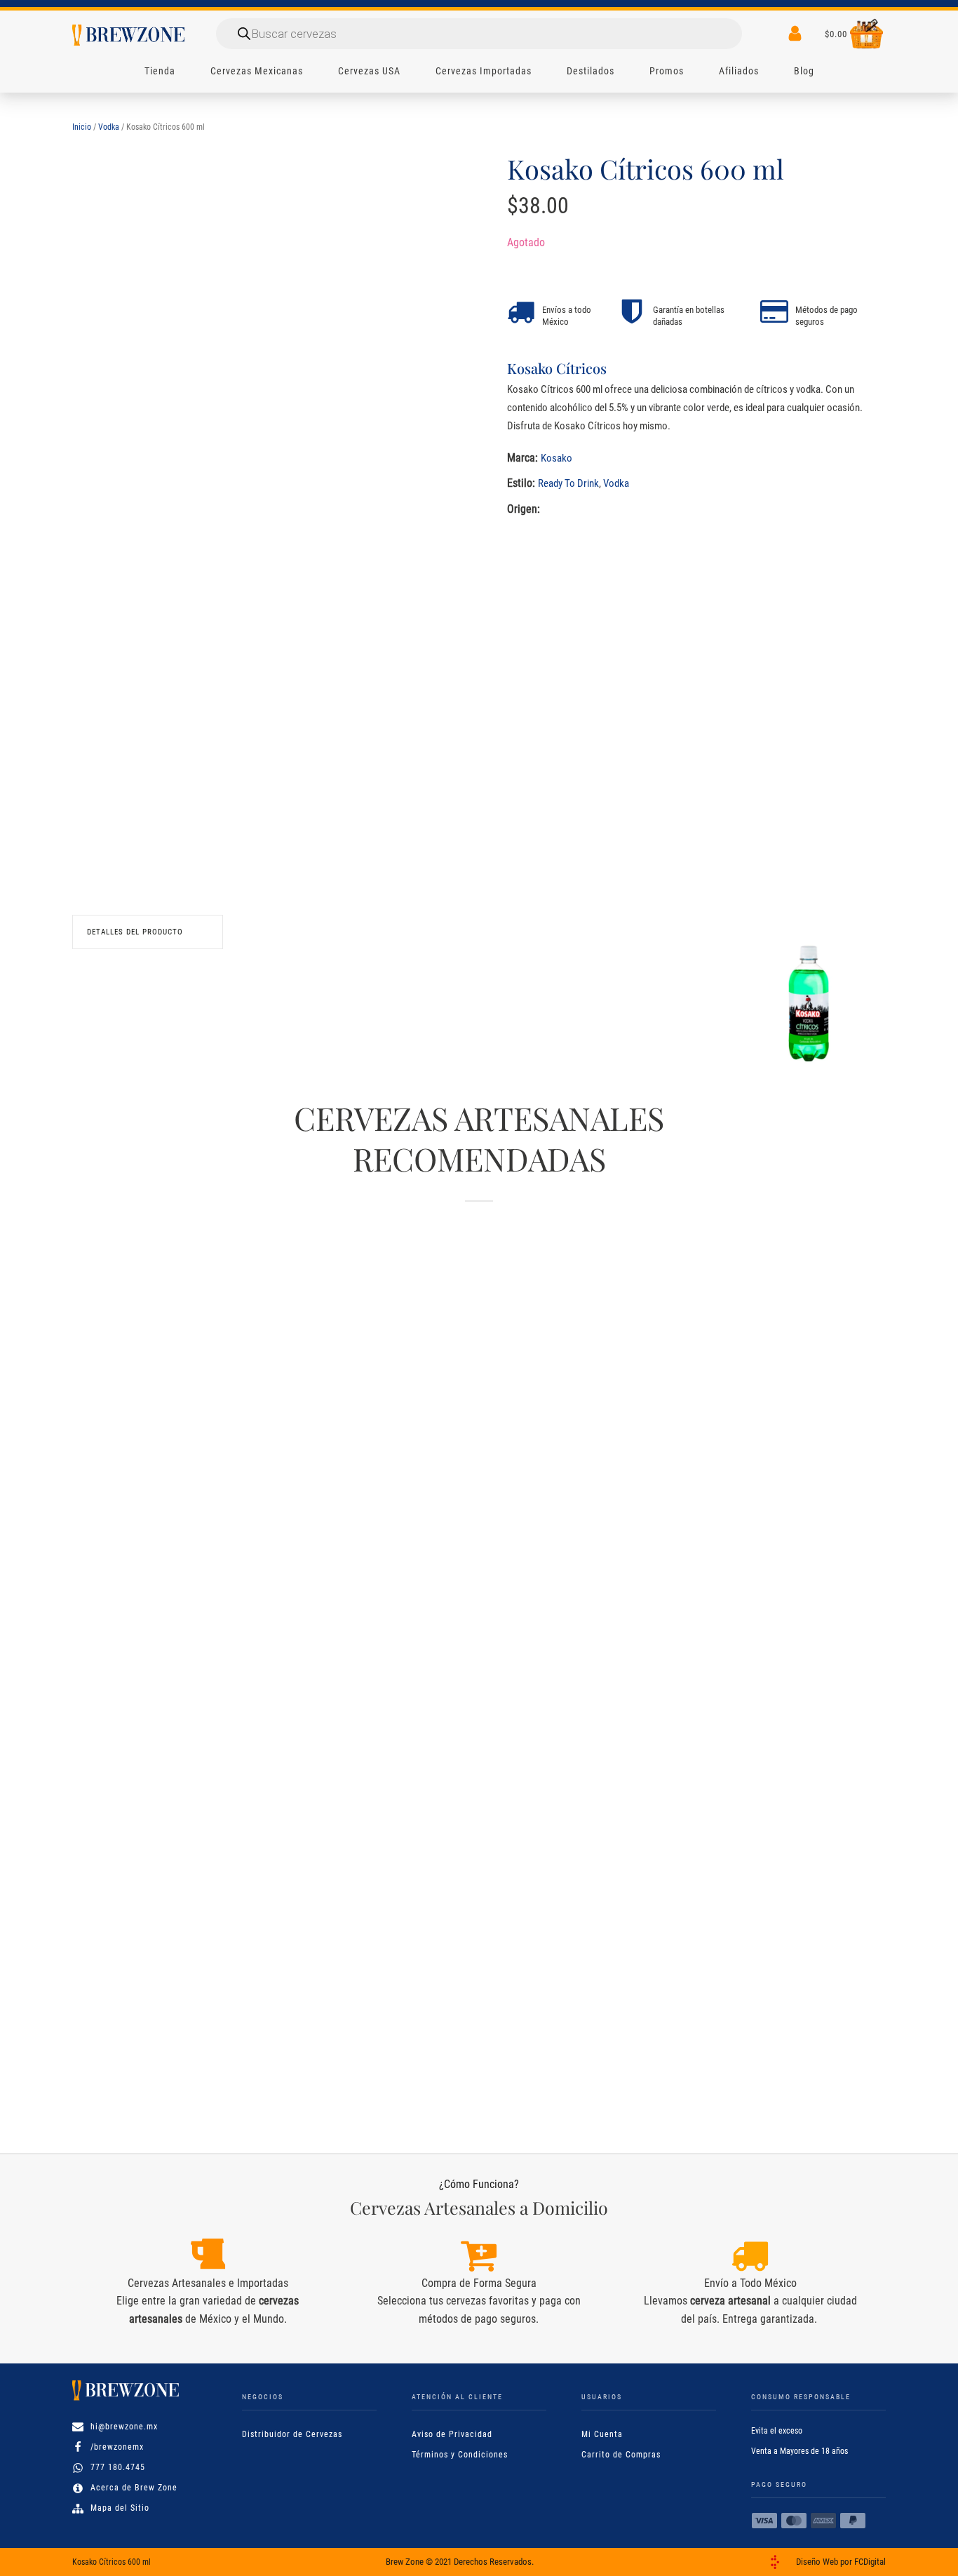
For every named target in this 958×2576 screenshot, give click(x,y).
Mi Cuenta (602, 2434)
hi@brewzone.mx (124, 2427)
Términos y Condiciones (460, 2455)
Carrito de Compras (621, 2455)
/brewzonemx (117, 2447)
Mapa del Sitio (120, 2508)
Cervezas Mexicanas (257, 71)
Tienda (160, 71)
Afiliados (739, 71)
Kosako (556, 458)
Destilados (591, 71)
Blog (804, 71)
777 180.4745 (118, 2467)
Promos (667, 71)
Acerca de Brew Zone (134, 2488)
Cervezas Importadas (484, 71)
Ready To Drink (568, 483)
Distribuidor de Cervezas (292, 2434)
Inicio (82, 127)
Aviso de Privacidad (452, 2434)
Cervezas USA (369, 71)
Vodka (109, 127)
